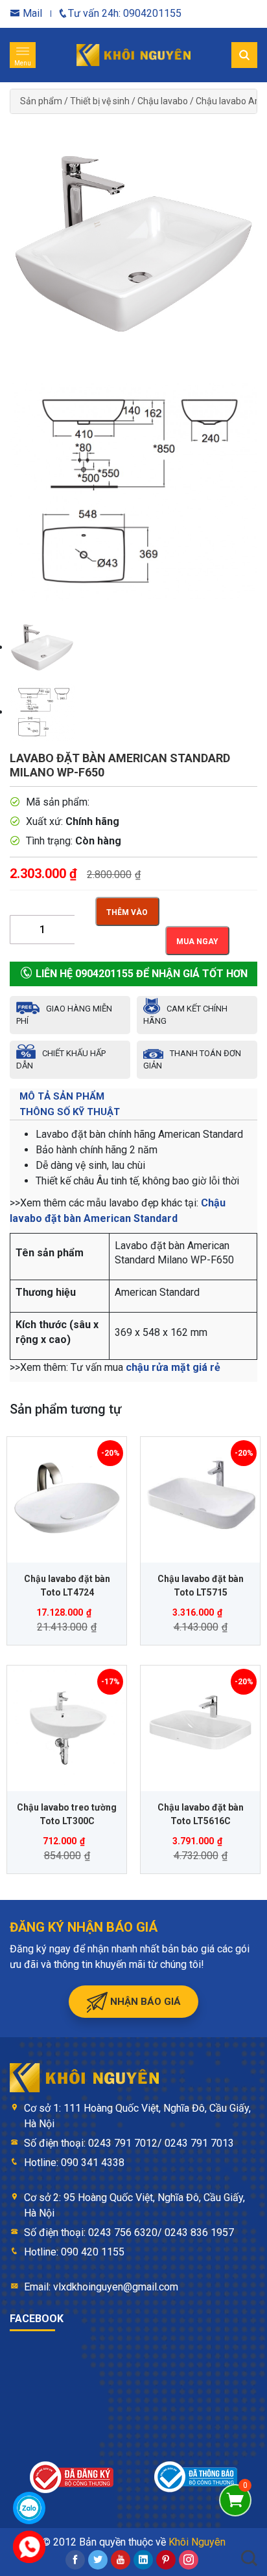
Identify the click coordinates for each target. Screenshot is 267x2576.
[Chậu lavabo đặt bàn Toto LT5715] (200, 1497)
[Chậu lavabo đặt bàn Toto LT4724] (67, 1497)
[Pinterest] (166, 2560)
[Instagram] (189, 2560)
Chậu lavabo (163, 101)
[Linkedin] (143, 2560)
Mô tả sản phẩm (62, 1096)
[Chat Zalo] (29, 2508)
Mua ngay (197, 942)
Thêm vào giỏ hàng (127, 917)
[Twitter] (98, 2560)
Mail (31, 13)
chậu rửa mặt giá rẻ (173, 1367)
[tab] (133, 1096)
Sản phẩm (41, 101)
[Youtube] (121, 2560)
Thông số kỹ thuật (70, 1112)
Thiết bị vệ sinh (100, 101)
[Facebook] (75, 2560)
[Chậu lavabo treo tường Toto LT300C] (67, 1725)
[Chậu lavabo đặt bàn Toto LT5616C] (200, 1725)
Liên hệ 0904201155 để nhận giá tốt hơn (140, 974)
